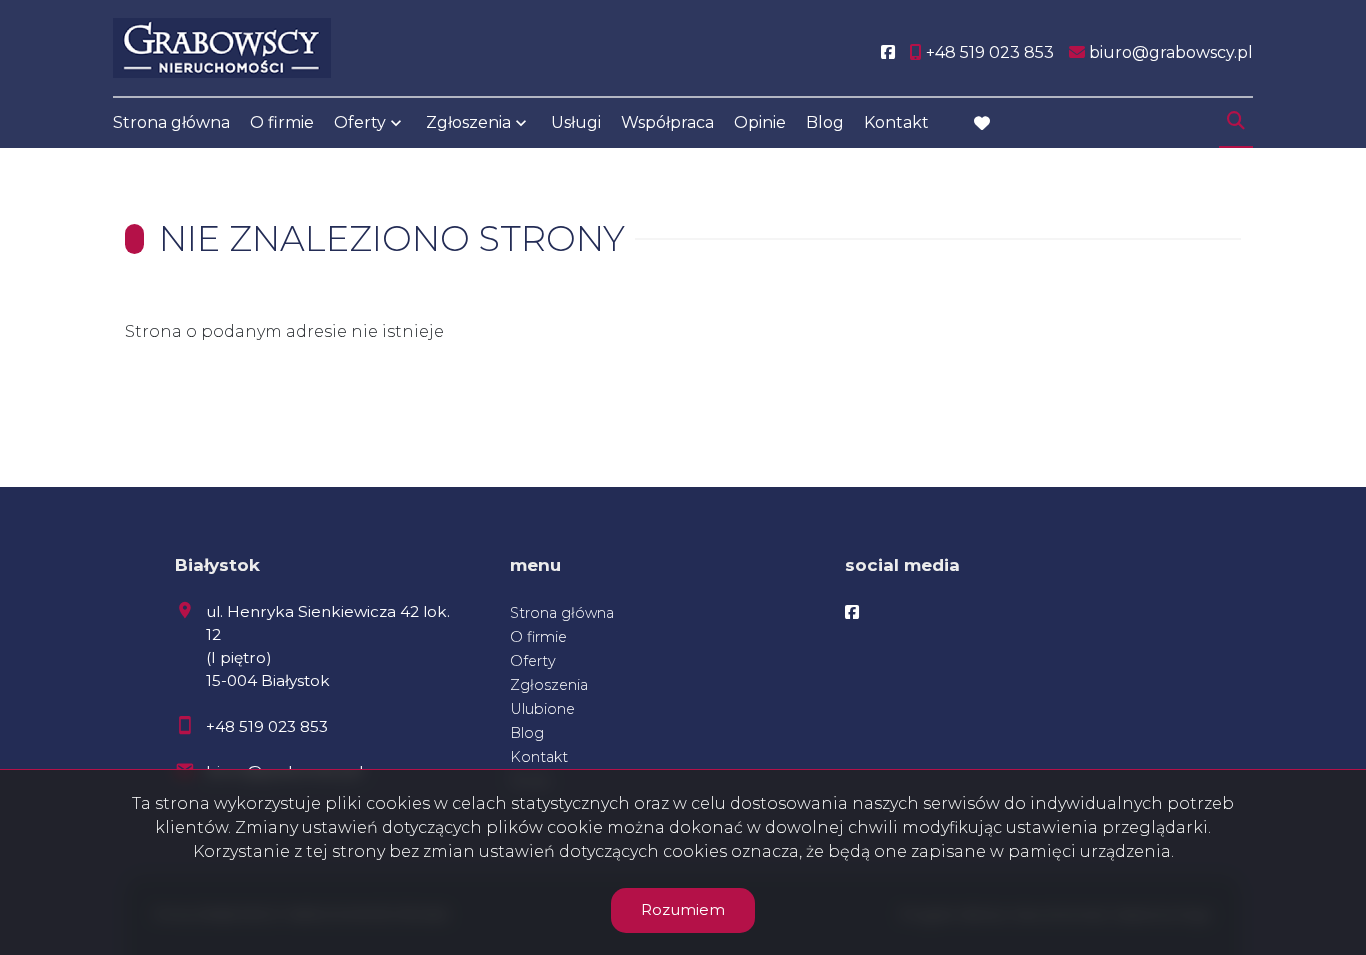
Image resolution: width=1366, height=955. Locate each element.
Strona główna (171, 122)
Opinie (760, 122)
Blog (825, 122)
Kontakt (896, 122)
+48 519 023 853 (267, 726)
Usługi (576, 122)
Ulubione (542, 709)
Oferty (360, 122)
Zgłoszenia (549, 685)
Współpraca (667, 122)
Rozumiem (683, 909)
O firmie (282, 122)
